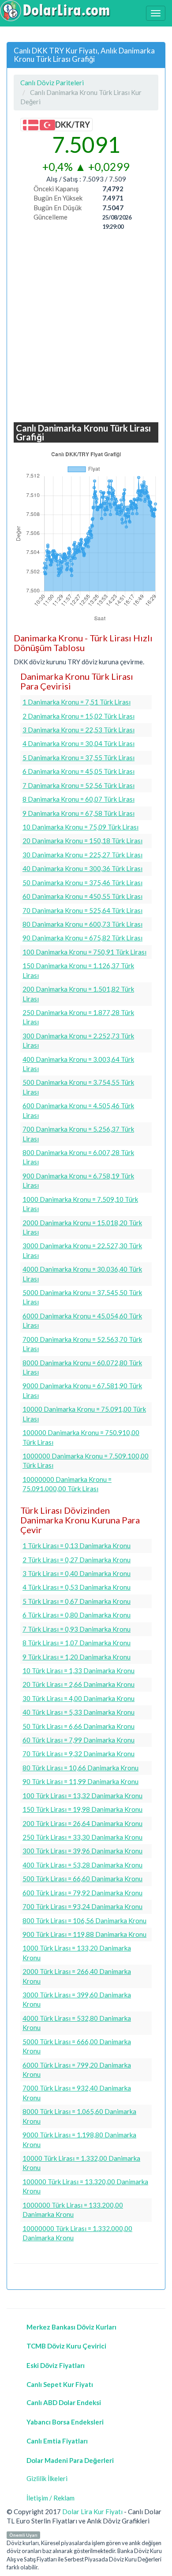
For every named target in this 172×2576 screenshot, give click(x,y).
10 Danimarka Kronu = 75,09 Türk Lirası (80, 827)
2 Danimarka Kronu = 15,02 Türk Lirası (79, 716)
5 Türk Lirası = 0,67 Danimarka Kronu (77, 1601)
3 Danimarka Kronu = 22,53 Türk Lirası (79, 730)
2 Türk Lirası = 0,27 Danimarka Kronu (77, 1560)
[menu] (156, 13)
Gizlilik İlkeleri (47, 2478)
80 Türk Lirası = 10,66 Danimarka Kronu (80, 1768)
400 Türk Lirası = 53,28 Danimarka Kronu (82, 1865)
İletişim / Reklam (50, 2498)
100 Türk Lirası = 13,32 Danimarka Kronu (82, 1796)
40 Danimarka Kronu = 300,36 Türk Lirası (82, 868)
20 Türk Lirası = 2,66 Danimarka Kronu (79, 1684)
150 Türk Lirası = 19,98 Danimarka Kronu (82, 1809)
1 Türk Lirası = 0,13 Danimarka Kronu (77, 1546)
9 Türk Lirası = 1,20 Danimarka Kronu (77, 1657)
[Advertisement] (86, 327)
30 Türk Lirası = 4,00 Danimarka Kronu (79, 1698)
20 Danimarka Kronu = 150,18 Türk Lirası (82, 841)
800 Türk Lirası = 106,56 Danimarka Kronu (84, 1921)
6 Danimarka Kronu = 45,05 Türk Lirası (79, 771)
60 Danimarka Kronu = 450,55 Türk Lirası (82, 896)
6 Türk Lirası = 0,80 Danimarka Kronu (77, 1615)
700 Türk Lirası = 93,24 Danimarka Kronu (82, 1906)
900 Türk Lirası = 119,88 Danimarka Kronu (84, 1934)
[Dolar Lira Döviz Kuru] (55, 11)
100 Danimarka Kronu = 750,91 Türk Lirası (84, 952)
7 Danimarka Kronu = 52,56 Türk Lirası (79, 785)
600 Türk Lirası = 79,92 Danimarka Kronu (82, 1893)
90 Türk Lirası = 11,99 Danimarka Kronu (80, 1781)
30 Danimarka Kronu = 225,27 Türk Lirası (82, 855)
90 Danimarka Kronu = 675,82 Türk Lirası (82, 938)
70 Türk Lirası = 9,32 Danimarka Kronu (79, 1754)
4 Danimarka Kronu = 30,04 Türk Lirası (79, 743)
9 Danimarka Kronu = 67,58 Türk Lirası (79, 813)
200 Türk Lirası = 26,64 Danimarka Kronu (82, 1823)
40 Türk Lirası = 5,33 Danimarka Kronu (79, 1712)
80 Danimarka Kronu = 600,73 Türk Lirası (82, 924)
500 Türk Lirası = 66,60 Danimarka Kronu (82, 1879)
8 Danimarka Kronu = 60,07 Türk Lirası (79, 799)
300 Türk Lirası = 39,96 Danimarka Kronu (82, 1851)
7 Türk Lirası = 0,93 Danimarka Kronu (77, 1629)
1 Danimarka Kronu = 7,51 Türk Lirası (77, 702)
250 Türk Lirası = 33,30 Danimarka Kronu (82, 1837)
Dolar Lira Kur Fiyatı (92, 2512)
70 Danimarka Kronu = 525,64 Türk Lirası (82, 910)
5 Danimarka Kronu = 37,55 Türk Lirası (79, 758)
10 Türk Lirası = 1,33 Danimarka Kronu (79, 1671)
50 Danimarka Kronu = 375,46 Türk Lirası (82, 883)
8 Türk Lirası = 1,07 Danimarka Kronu (77, 1643)
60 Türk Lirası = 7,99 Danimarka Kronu (79, 1740)
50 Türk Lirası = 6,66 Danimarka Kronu (79, 1726)
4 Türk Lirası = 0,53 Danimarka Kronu (77, 1587)
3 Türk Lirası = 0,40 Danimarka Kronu (77, 1573)
